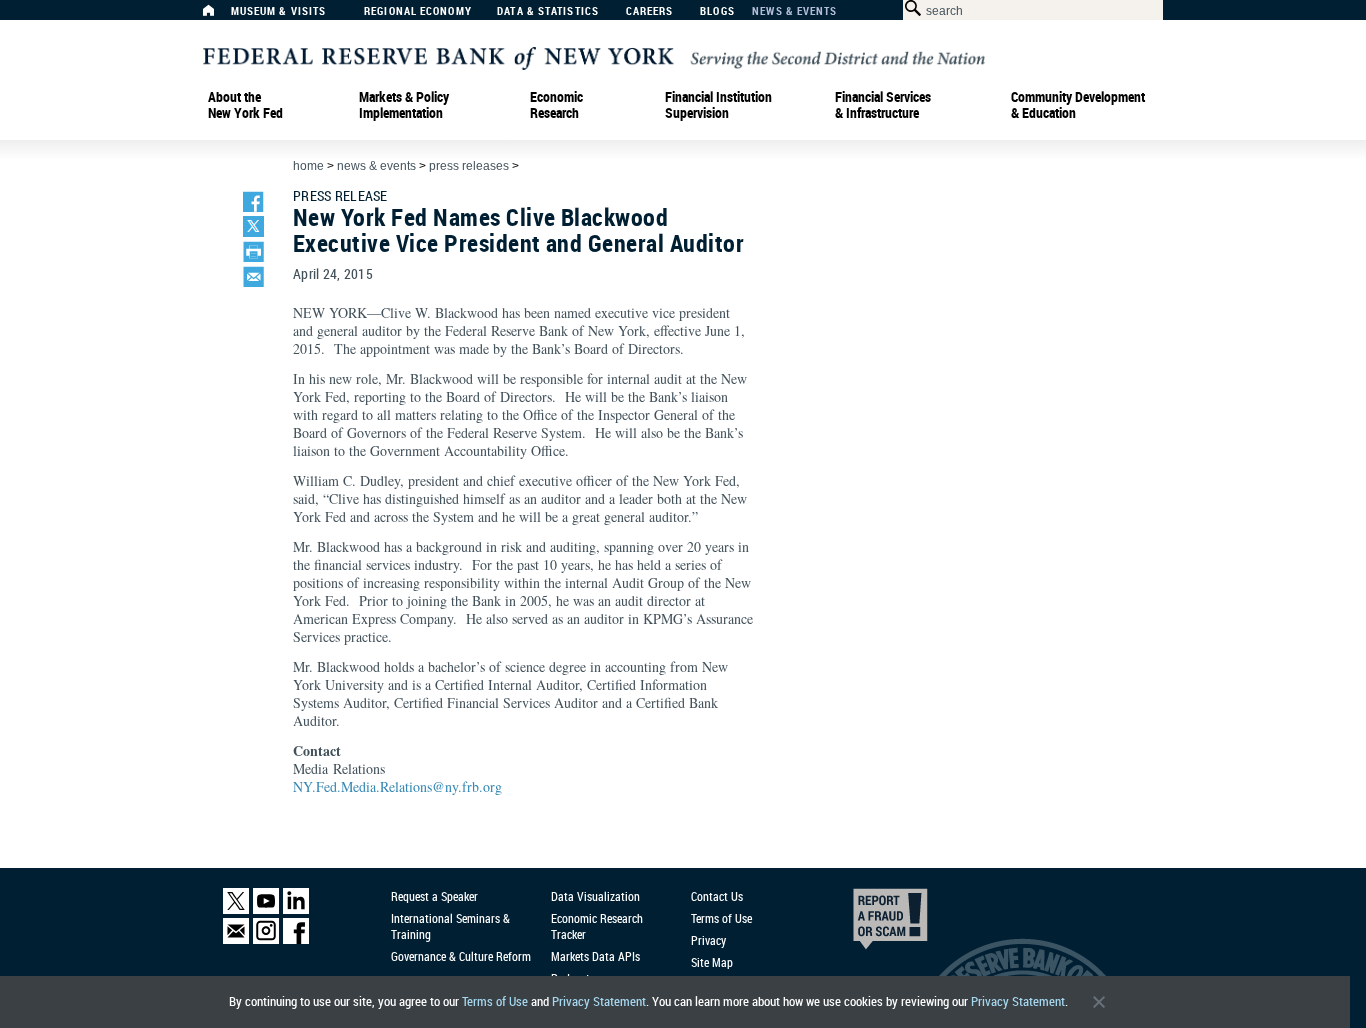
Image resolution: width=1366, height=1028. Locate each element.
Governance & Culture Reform (461, 956)
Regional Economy (418, 11)
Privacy (708, 940)
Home (308, 166)
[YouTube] (266, 909)
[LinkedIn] (296, 909)
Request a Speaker (434, 896)
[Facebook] (296, 939)
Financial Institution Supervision (718, 105)
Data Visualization (595, 896)
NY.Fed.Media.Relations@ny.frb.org (397, 786)
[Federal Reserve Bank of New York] (594, 56)
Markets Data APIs (595, 956)
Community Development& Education (1078, 105)
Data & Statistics (548, 11)
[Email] (236, 939)
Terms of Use (495, 1001)
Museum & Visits (279, 11)
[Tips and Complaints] (863, 924)
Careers (650, 11)
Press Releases (469, 166)
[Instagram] (266, 939)
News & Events (794, 11)
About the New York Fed (245, 105)
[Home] (219, 15)
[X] (236, 909)
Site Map (712, 962)
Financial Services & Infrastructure (883, 105)
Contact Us (717, 896)
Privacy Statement (599, 1001)
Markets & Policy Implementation (404, 105)
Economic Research (556, 105)
